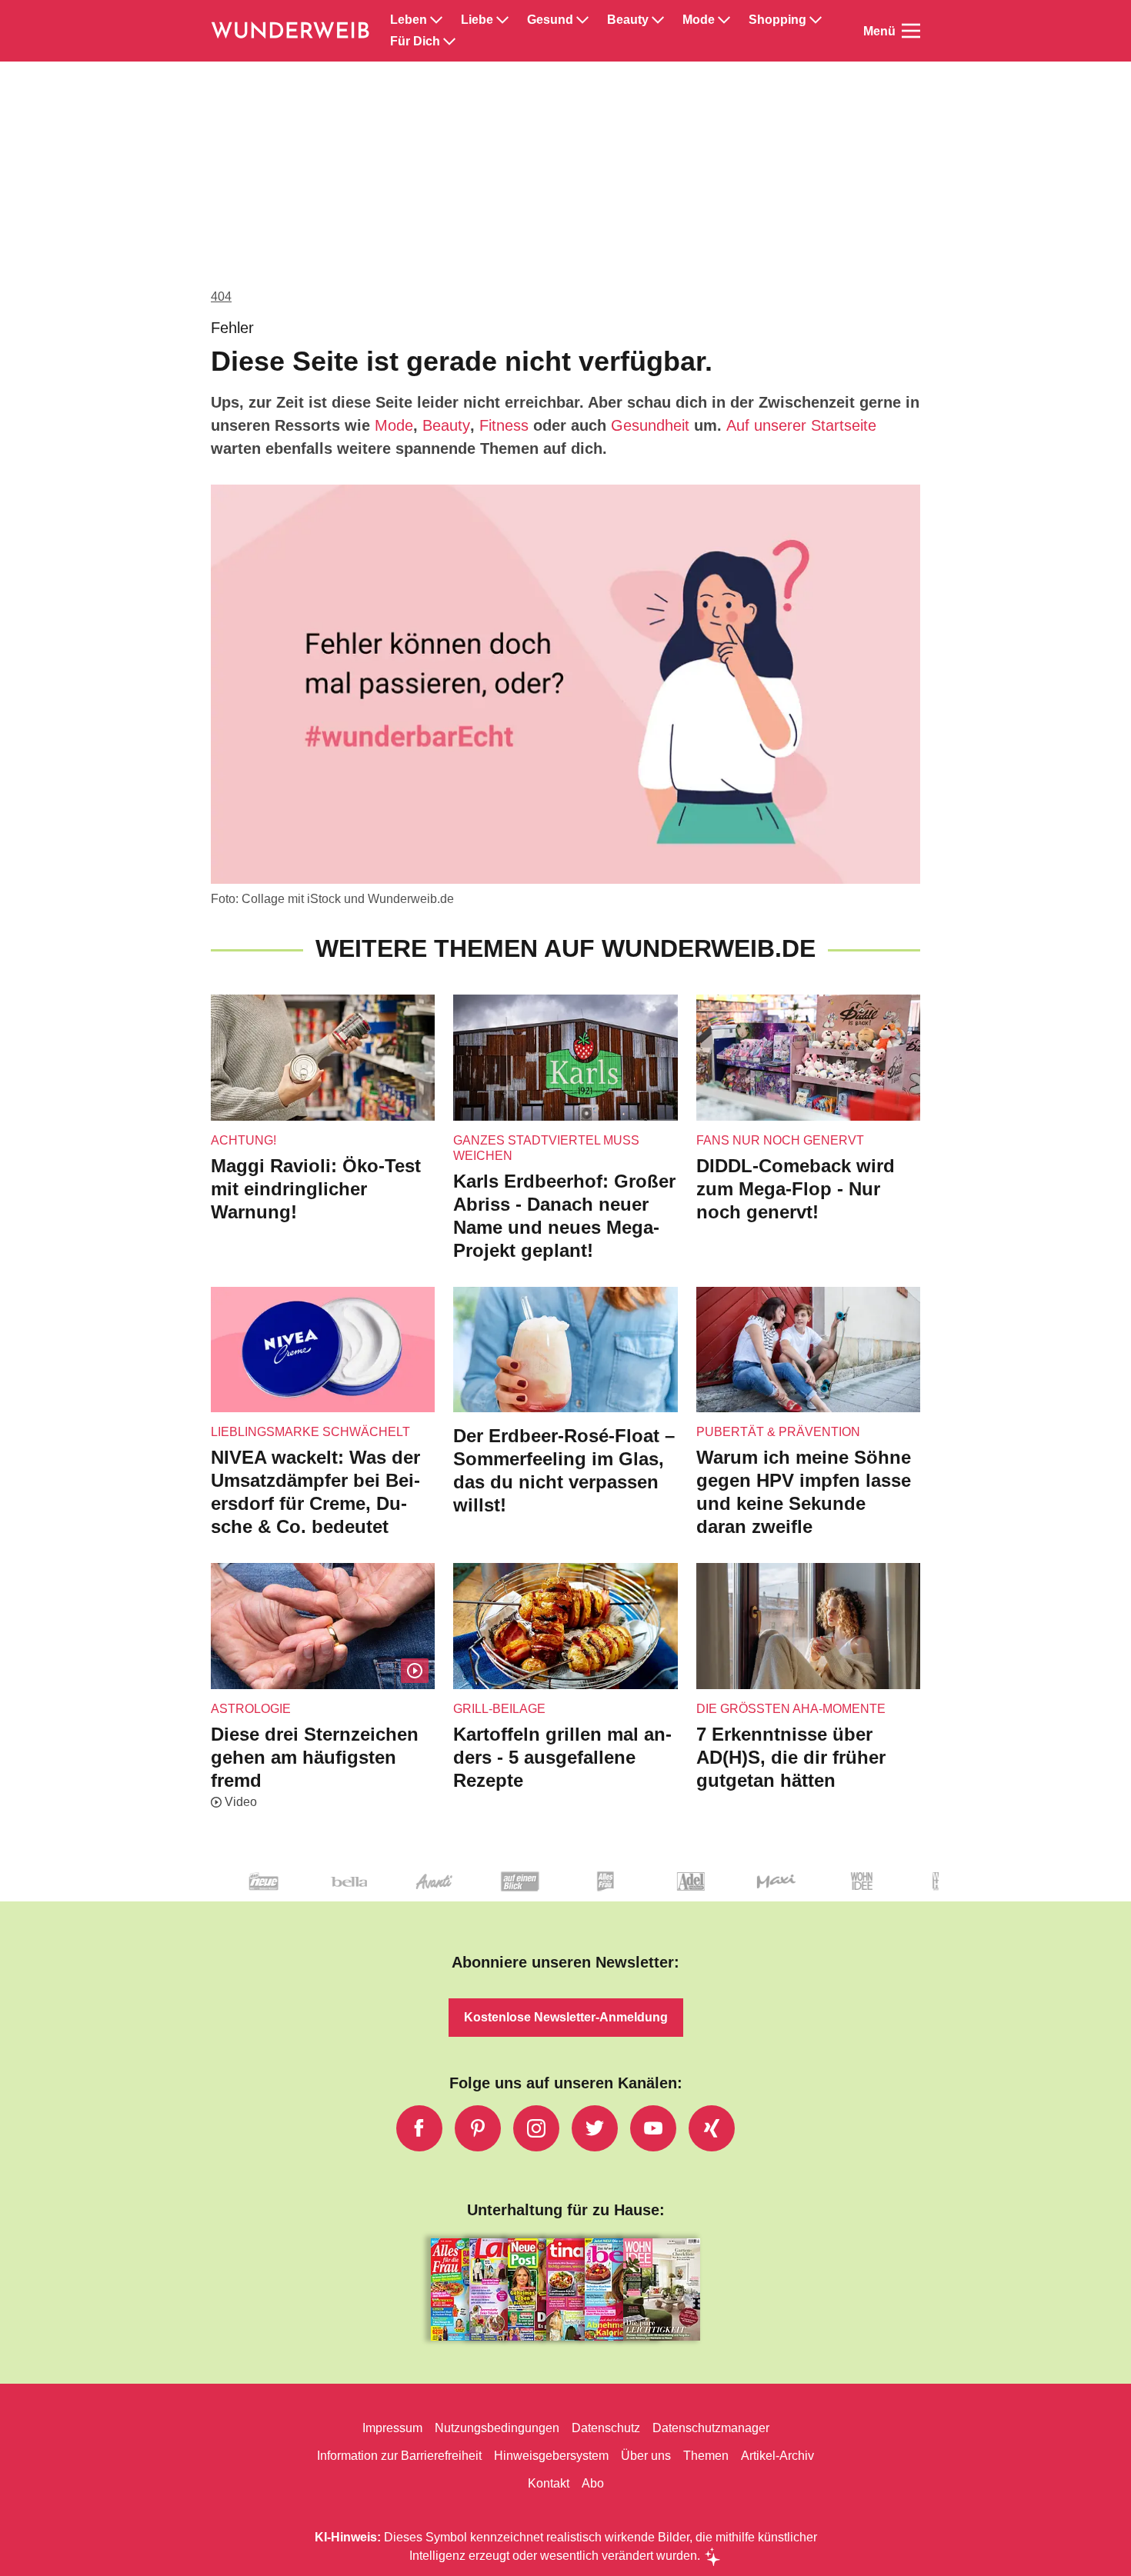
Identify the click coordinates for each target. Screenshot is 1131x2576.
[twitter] (595, 2128)
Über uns (646, 2456)
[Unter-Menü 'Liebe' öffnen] (502, 20)
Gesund (550, 20)
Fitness (504, 425)
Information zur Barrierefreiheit (399, 2456)
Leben (409, 20)
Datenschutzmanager (711, 2428)
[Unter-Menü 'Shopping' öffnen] (816, 20)
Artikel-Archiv (777, 2456)
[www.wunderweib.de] (291, 31)
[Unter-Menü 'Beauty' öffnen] (658, 20)
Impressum (392, 2428)
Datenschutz (606, 2428)
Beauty (628, 20)
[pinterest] (478, 2128)
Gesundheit (650, 425)
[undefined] (808, 1894)
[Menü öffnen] (911, 31)
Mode (699, 20)
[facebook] (419, 2128)
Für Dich (415, 42)
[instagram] (536, 2128)
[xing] (712, 2128)
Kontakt (549, 2483)
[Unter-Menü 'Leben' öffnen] (436, 20)
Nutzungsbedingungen (497, 2428)
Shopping (777, 20)
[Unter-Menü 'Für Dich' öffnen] (449, 42)
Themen (706, 2456)
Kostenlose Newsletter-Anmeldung (566, 2017)
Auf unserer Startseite (801, 425)
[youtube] (653, 2128)
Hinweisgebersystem (551, 2456)
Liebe (477, 20)
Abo (593, 2483)
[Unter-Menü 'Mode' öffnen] (724, 20)
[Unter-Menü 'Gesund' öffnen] (582, 20)
